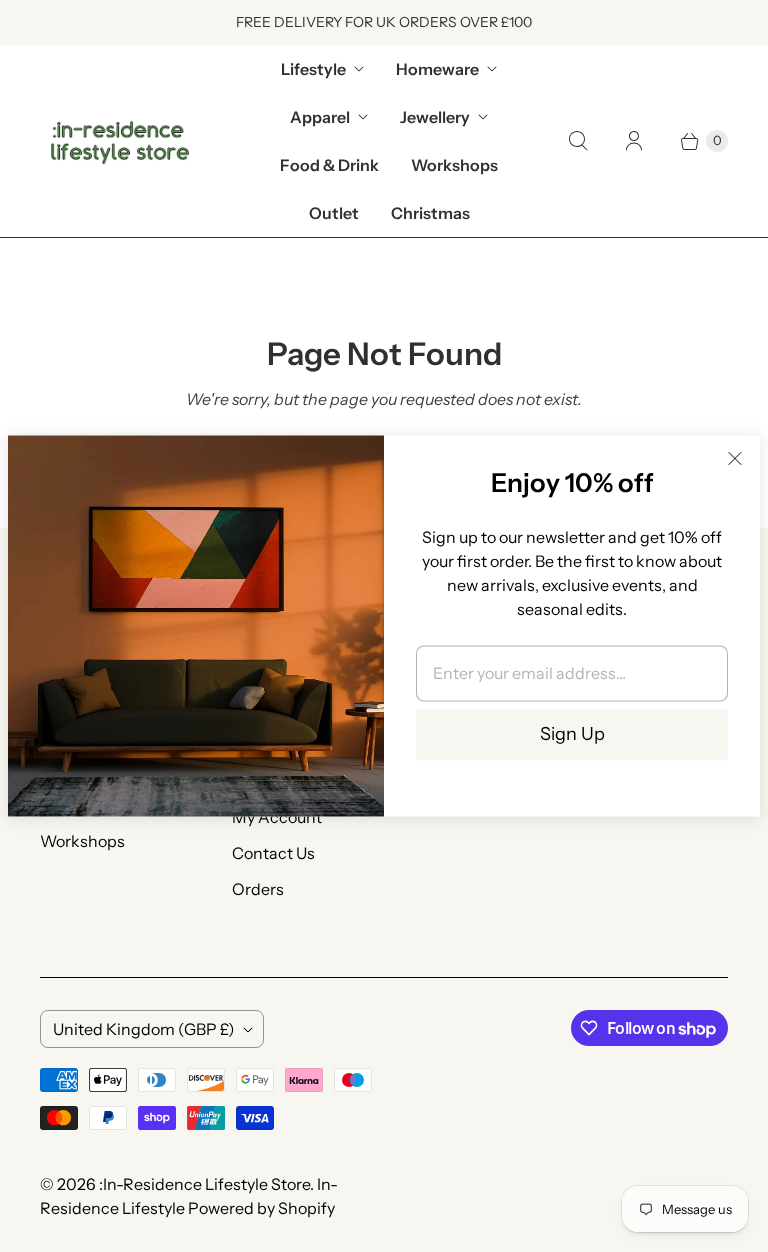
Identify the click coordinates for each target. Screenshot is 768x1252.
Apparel (320, 117)
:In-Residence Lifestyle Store (204, 1184)
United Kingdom (144, 1029)
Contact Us (273, 853)
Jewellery (435, 117)
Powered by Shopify (261, 1208)
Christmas (430, 213)
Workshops (454, 165)
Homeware (437, 69)
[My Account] (634, 141)
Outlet (334, 213)
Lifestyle (313, 69)
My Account (277, 817)
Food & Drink (329, 165)
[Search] (578, 141)
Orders (258, 889)
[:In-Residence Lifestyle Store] (120, 141)
